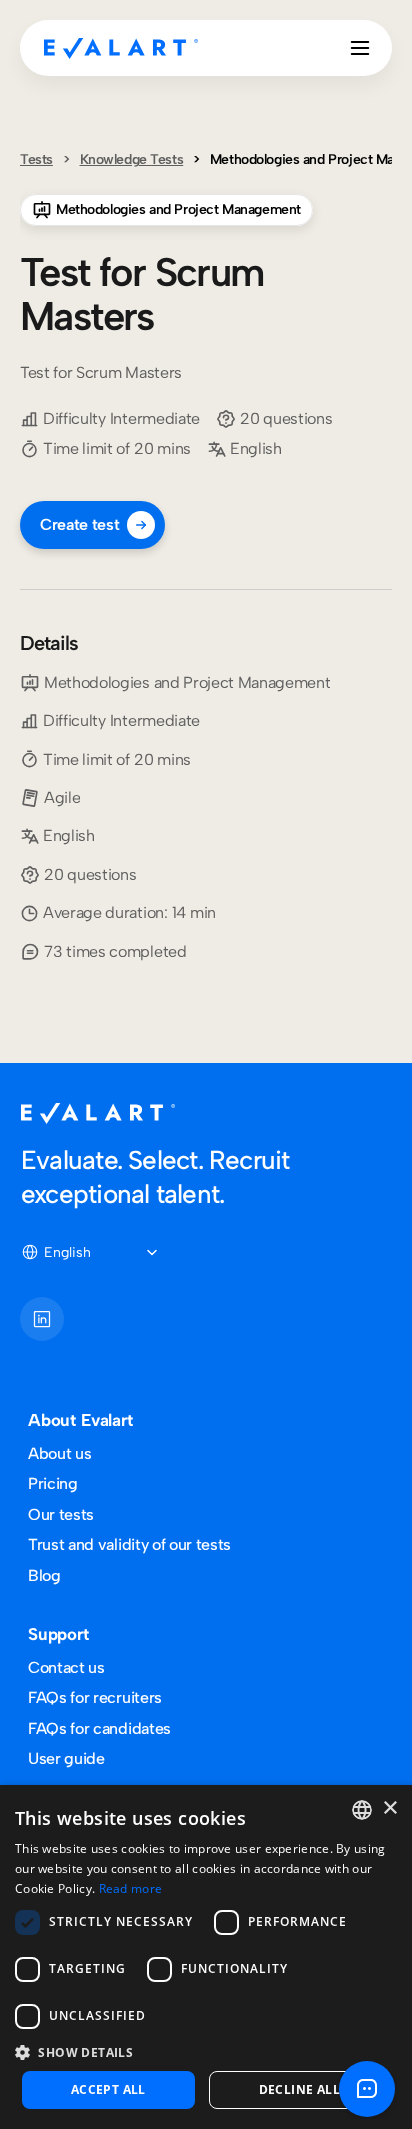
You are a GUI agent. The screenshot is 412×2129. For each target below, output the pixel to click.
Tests (36, 159)
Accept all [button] (108, 2089)
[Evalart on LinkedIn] (42, 1319)
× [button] (389, 1808)
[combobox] (362, 1810)
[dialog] (206, 1957)
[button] (206, 2051)
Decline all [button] (299, 2089)
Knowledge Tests (132, 159)
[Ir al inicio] (121, 48)
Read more (131, 1888)
